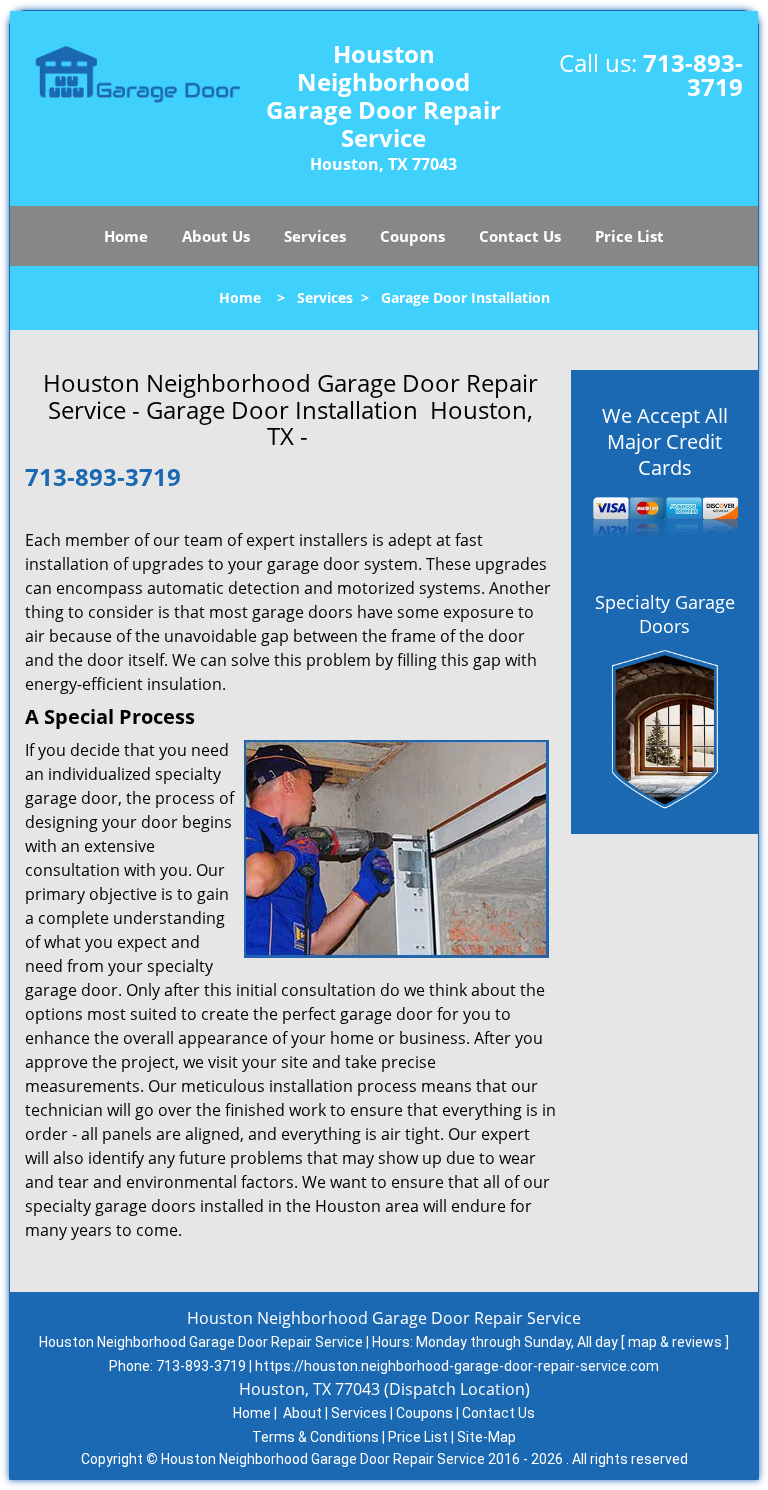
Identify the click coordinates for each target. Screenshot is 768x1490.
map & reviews (676, 1342)
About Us (216, 236)
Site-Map (486, 1437)
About (302, 1413)
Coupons (412, 236)
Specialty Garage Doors (665, 614)
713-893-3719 (693, 74)
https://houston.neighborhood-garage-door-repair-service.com (457, 1366)
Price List (629, 236)
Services (315, 236)
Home (126, 236)
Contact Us (520, 236)
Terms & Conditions (315, 1437)
